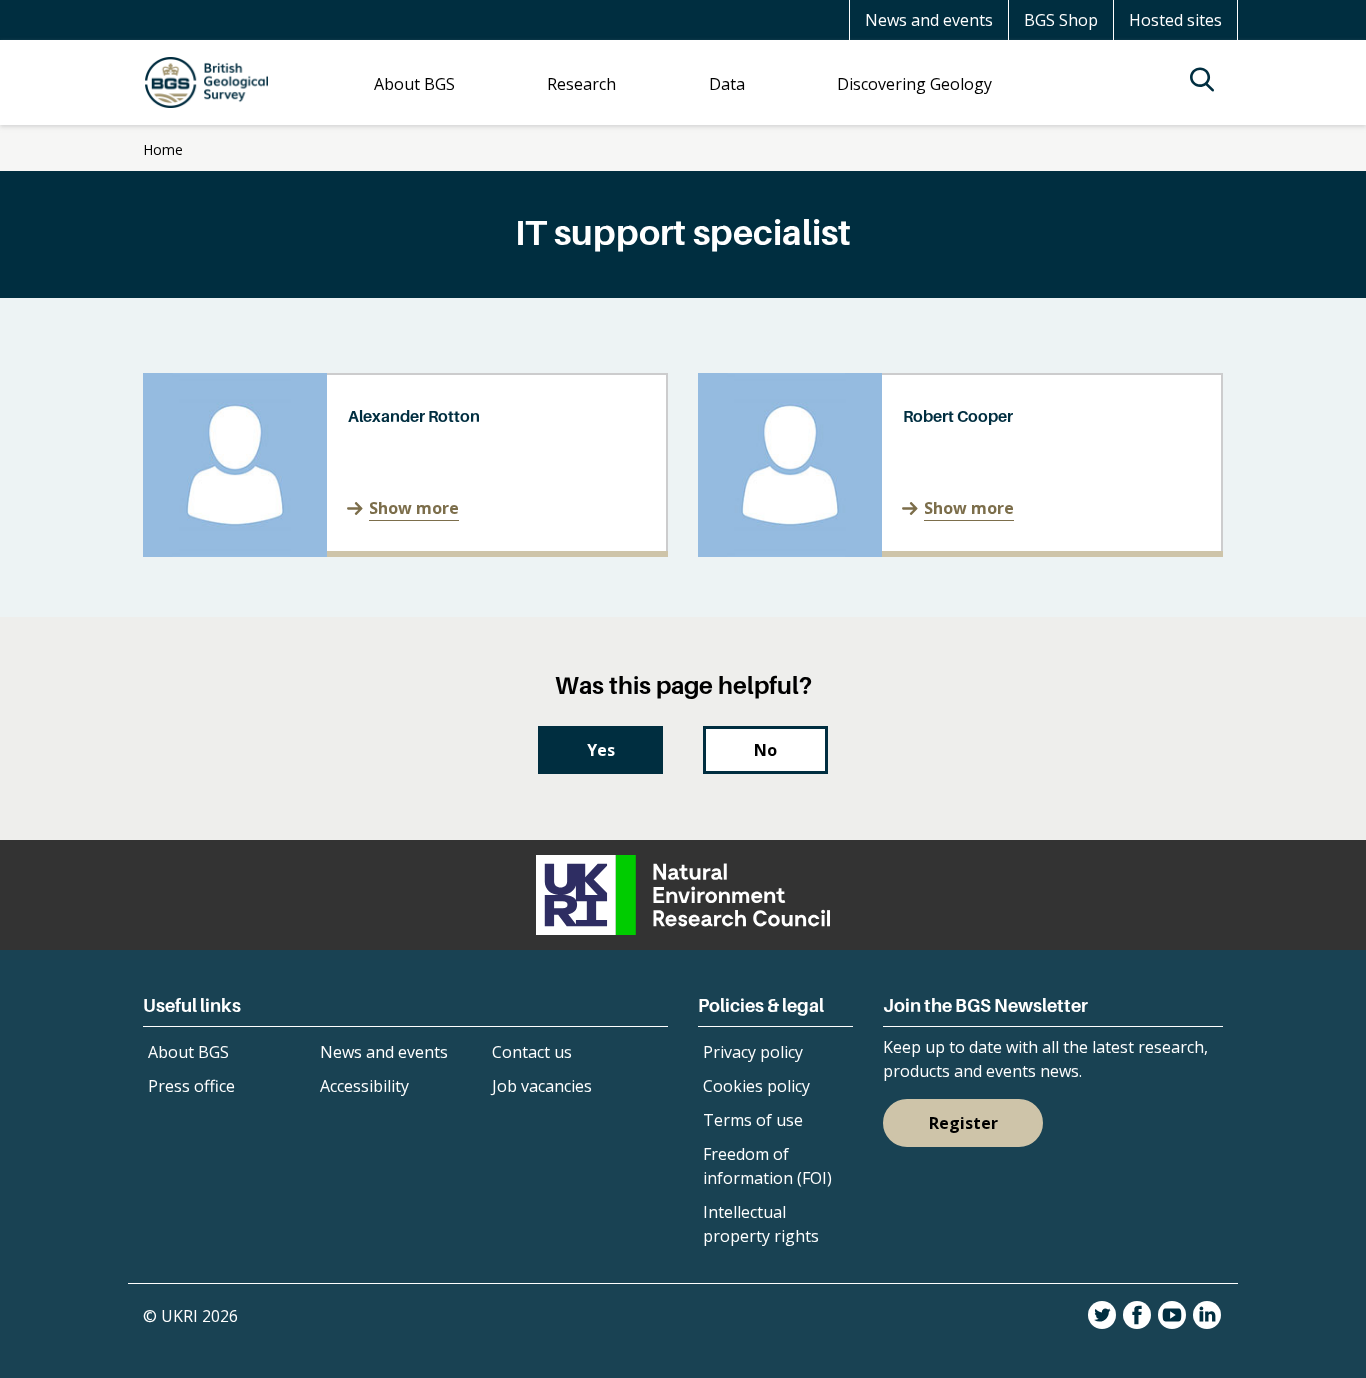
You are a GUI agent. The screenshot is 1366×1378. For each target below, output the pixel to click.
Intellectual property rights (761, 1224)
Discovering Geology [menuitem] (914, 84)
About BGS (188, 1052)
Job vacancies (542, 1086)
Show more (414, 508)
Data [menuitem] (727, 84)
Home (163, 149)
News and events (929, 20)
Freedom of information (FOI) (767, 1166)
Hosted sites (1175, 20)
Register (963, 1123)
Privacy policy (753, 1052)
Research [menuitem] (581, 84)
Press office (191, 1086)
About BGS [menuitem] (414, 84)
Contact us (532, 1052)
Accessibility (364, 1086)
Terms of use (753, 1120)
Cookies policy (756, 1086)
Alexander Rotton (414, 416)
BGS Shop (1061, 20)
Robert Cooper (958, 416)
